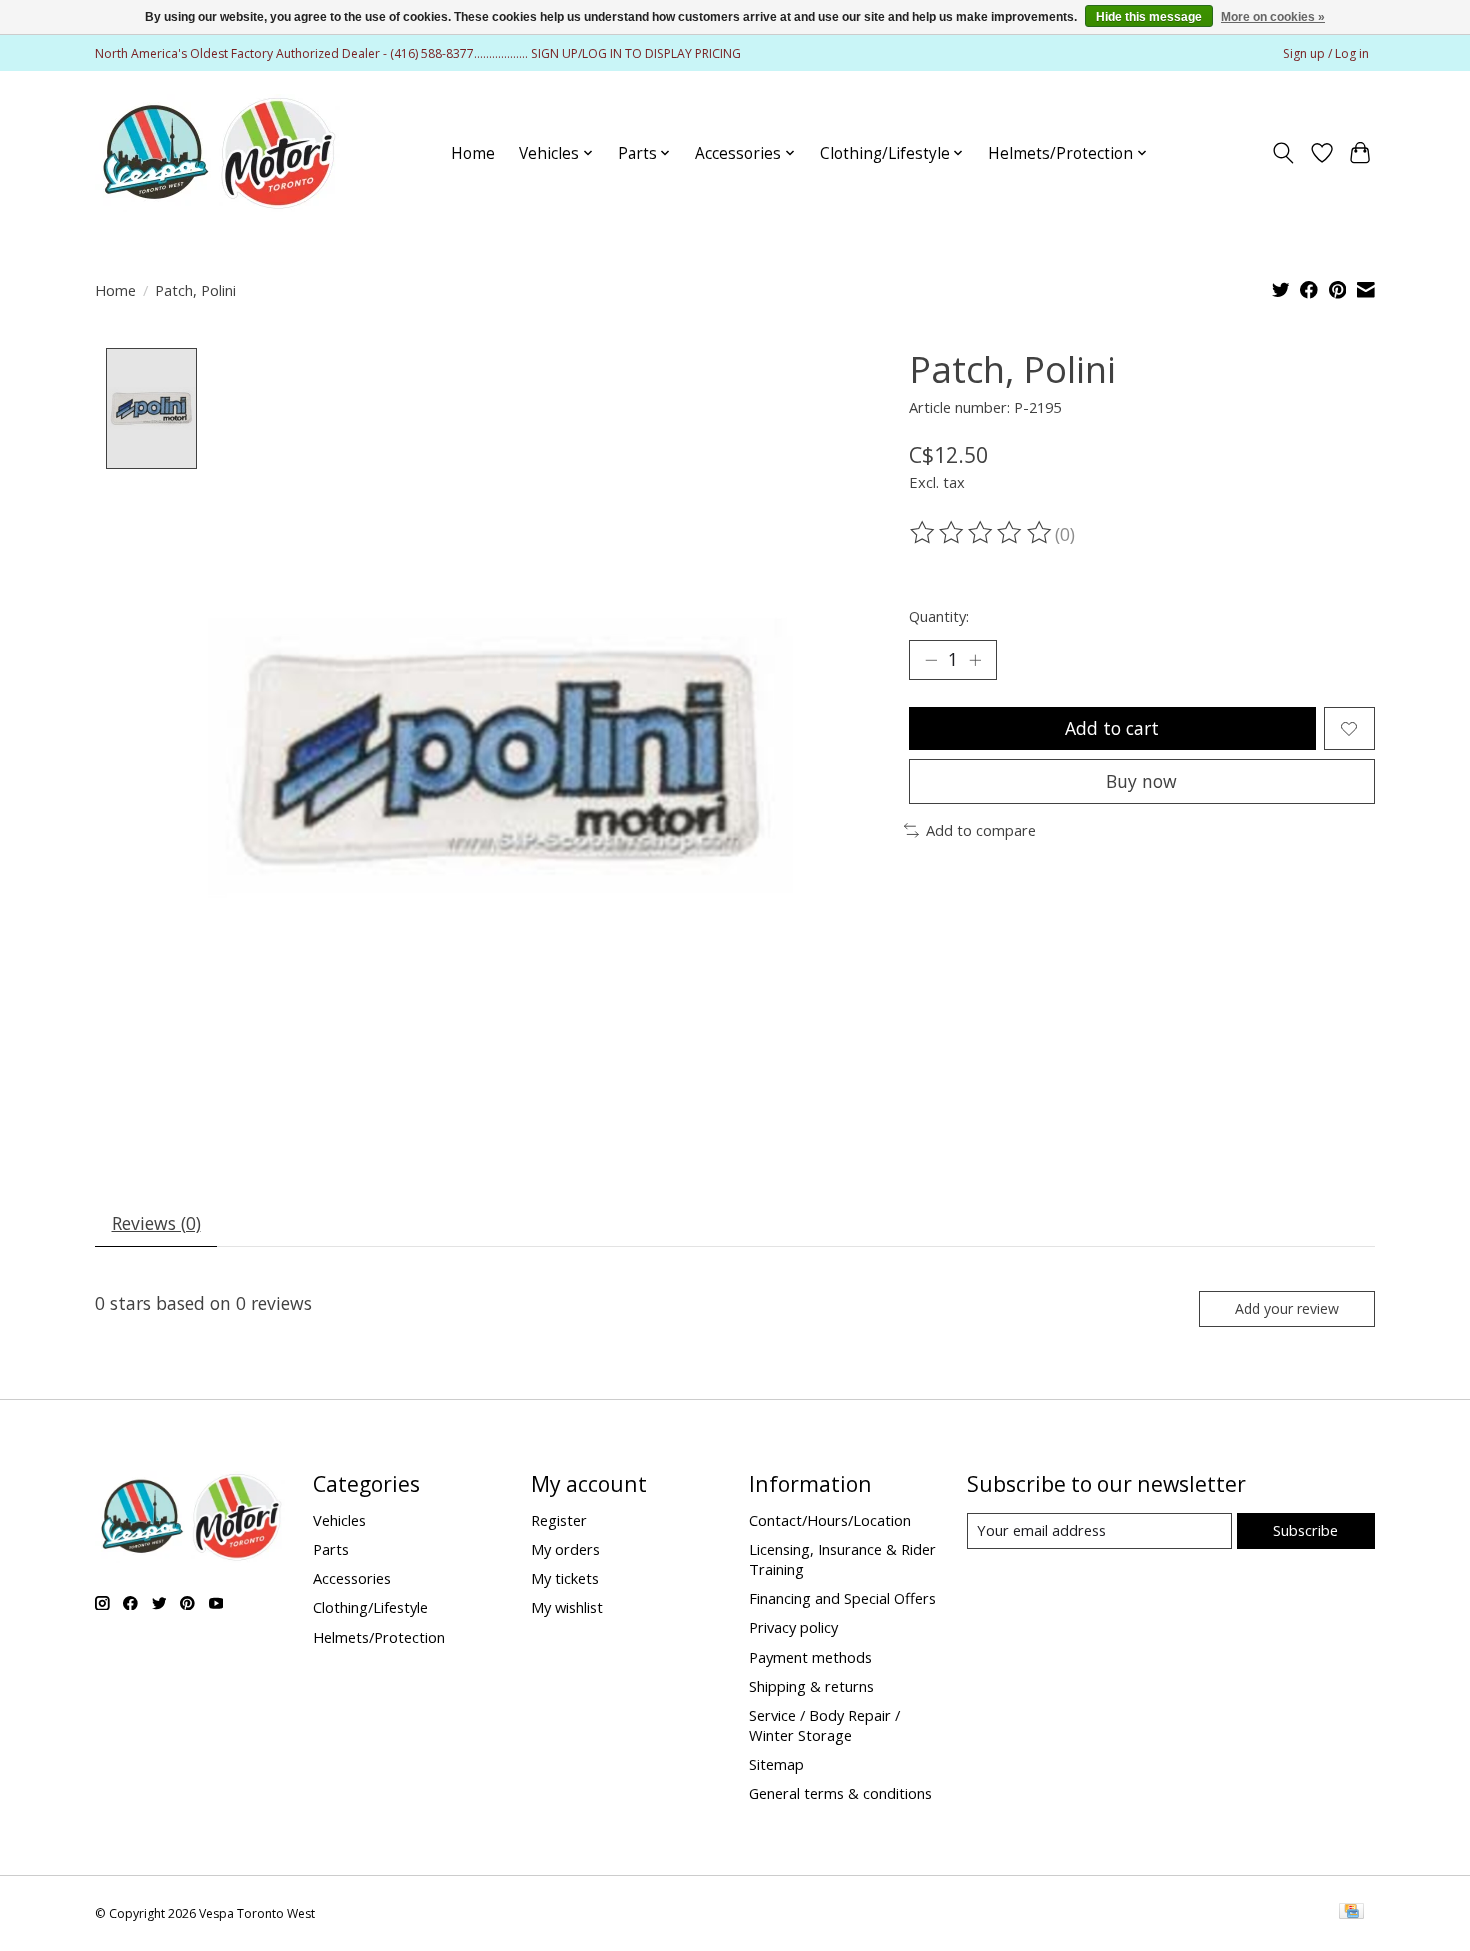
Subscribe (1305, 1530)
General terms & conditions (840, 1793)
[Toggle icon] (1283, 153)
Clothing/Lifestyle (370, 1607)
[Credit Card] (1351, 1913)
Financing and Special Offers (842, 1598)
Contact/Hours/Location (830, 1520)
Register (559, 1520)
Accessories (352, 1578)
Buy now (1141, 781)
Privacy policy (793, 1627)
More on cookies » (1273, 17)
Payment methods (810, 1657)
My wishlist (567, 1607)
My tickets (565, 1578)
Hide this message (1149, 17)
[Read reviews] (982, 533)
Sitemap (776, 1764)
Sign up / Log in (1326, 53)
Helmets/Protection (379, 1637)
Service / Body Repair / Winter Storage (824, 1725)
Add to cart (1112, 728)
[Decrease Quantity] (931, 660)
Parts (331, 1549)
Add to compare (981, 830)
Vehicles (339, 1520)
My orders (565, 1549)
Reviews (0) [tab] (156, 1223)
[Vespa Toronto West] (217, 153)
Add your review (1287, 1308)
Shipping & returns (811, 1686)
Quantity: (939, 616)
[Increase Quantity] (975, 660)
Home (473, 153)
